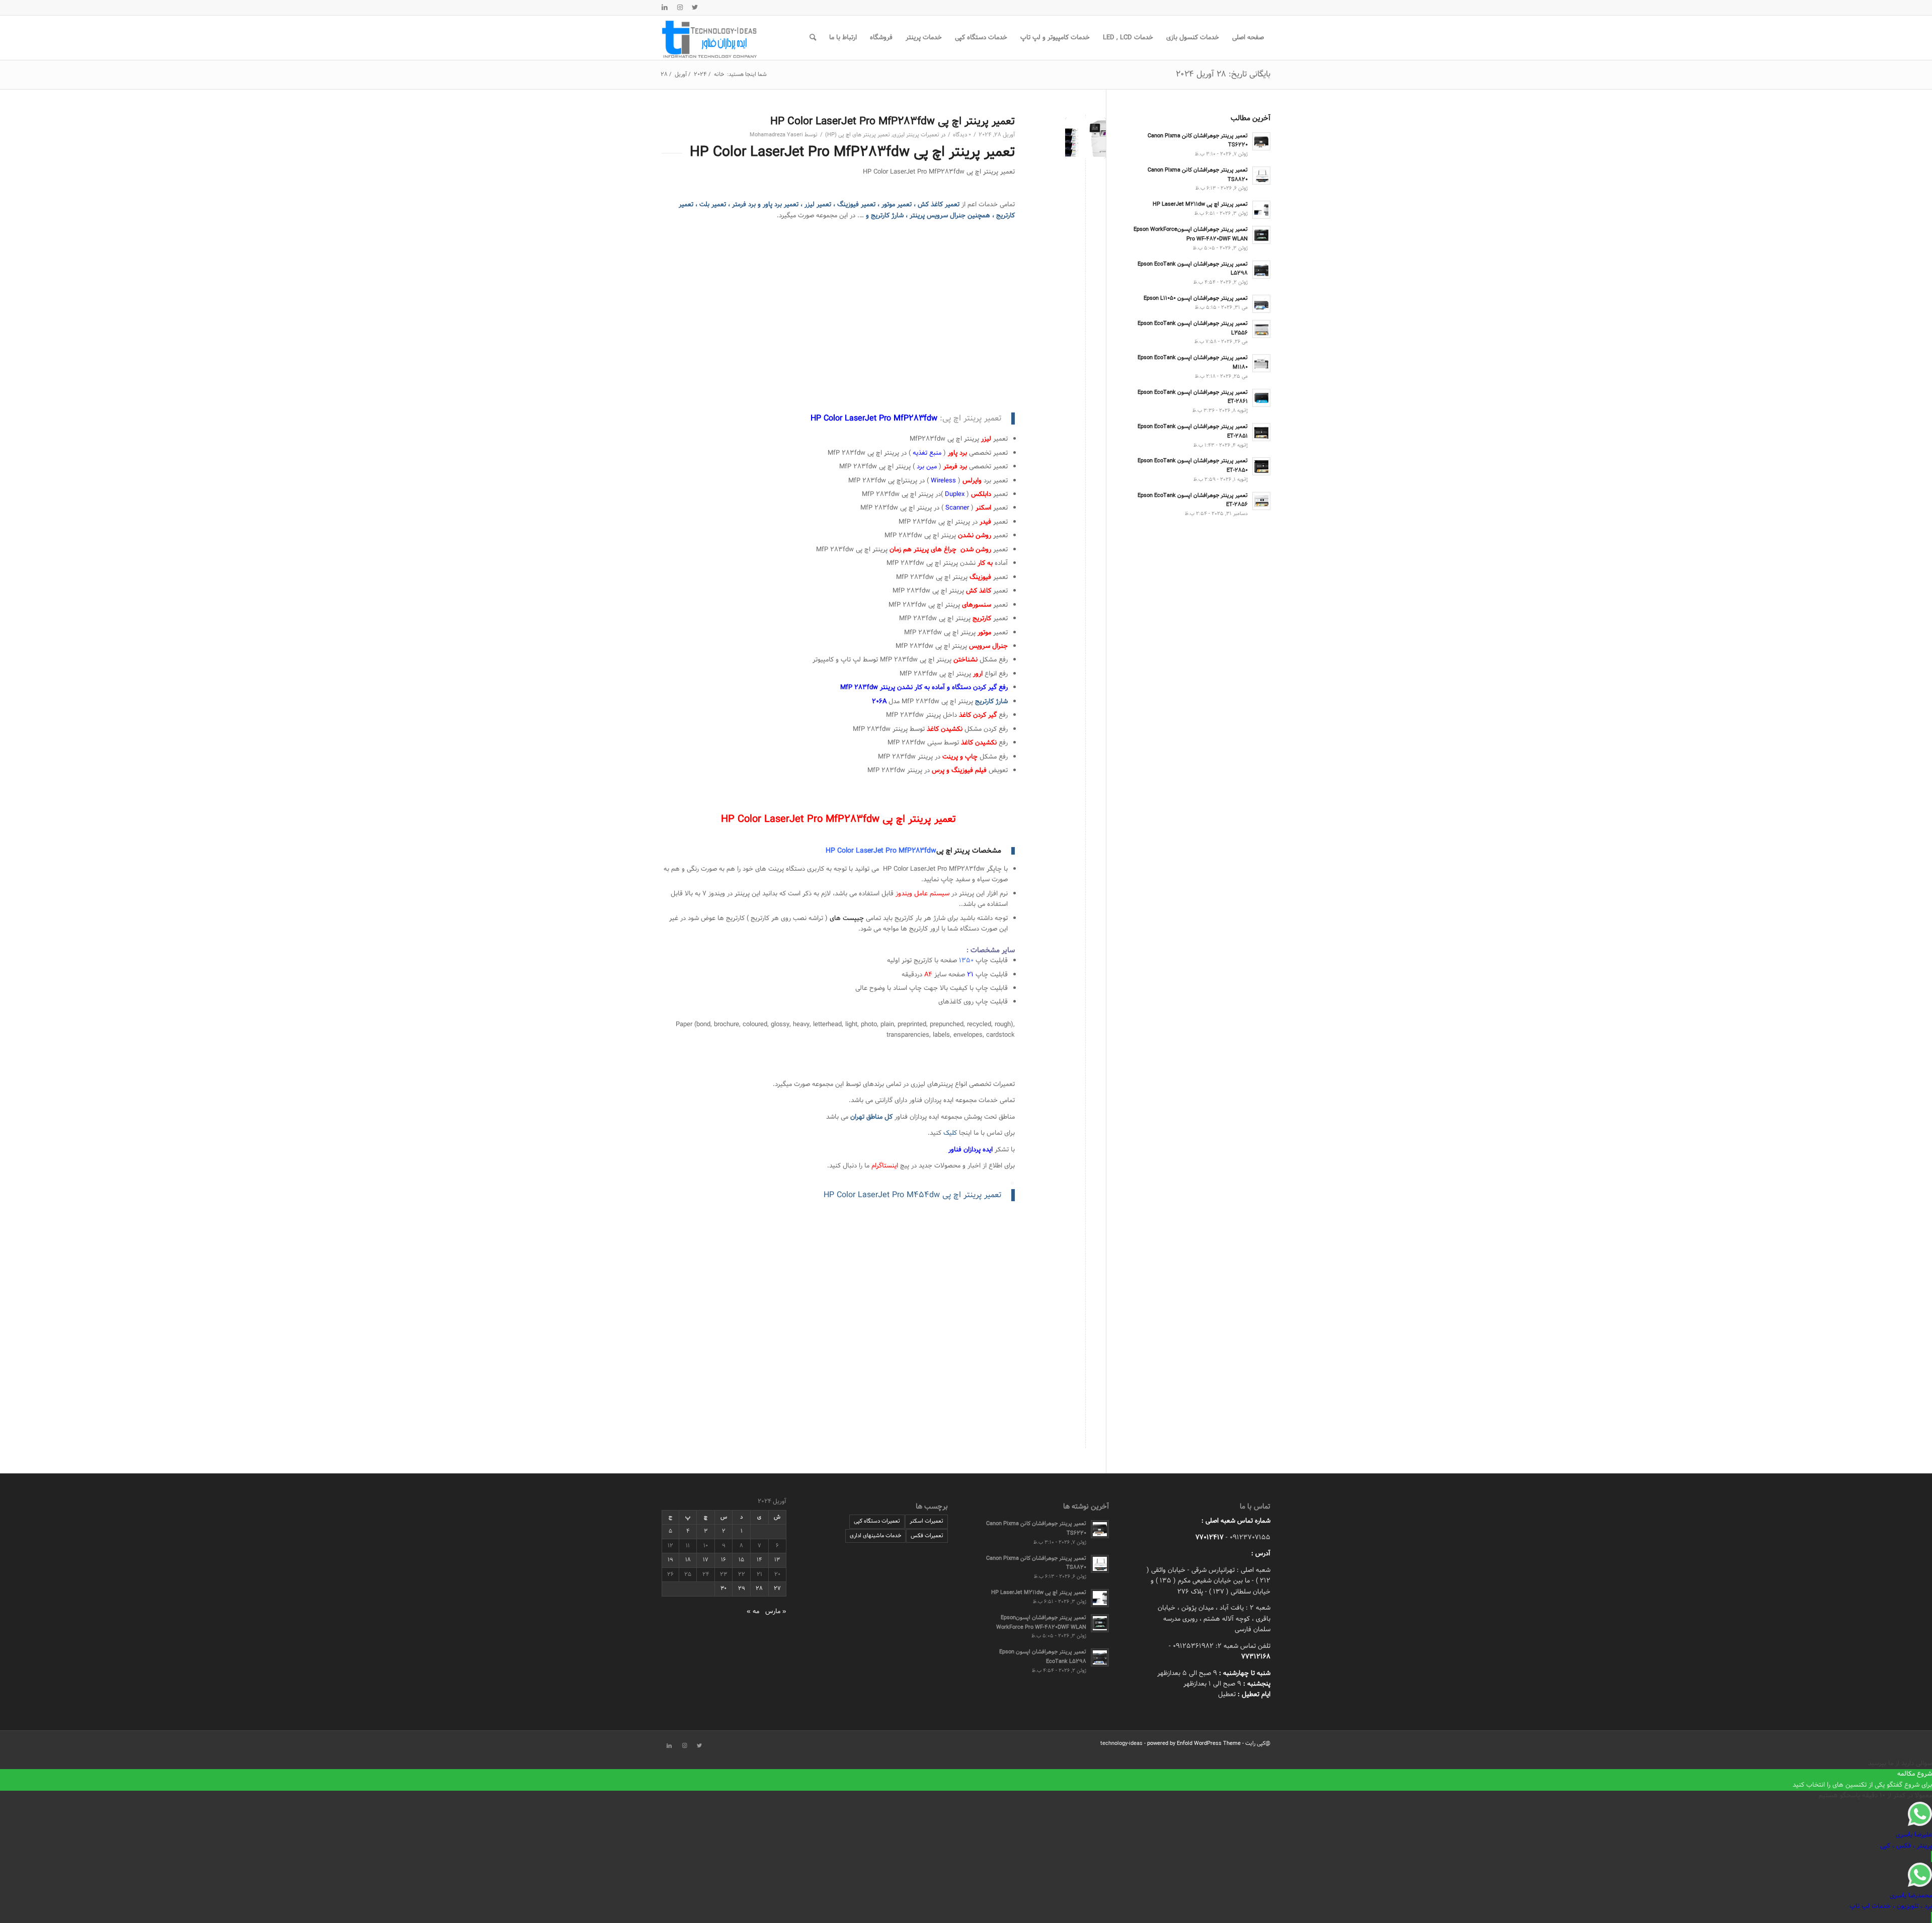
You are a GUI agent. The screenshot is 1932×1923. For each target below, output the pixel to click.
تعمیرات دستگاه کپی (877, 1521)
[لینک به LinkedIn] (665, 8)
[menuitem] (1248, 38)
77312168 (1256, 1657)
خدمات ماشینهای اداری (875, 1536)
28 (759, 1588)
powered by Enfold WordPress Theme (1194, 1743)
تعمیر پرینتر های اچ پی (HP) (858, 135)
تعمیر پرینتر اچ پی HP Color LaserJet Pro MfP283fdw (893, 121)
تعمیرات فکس (927, 1536)
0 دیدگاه (962, 135)
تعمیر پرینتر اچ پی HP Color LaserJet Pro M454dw (912, 1195)
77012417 (1210, 1538)
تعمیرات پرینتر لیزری (916, 135)
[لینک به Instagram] (680, 8)
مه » (753, 1612)
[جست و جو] (813, 38)
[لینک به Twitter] (695, 8)
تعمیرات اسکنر (927, 1521)
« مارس (776, 1612)
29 (742, 1588)
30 (723, 1588)
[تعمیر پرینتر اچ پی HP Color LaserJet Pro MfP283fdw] (1085, 138)
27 (777, 1588)
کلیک (950, 1133)
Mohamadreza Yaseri (776, 135)
